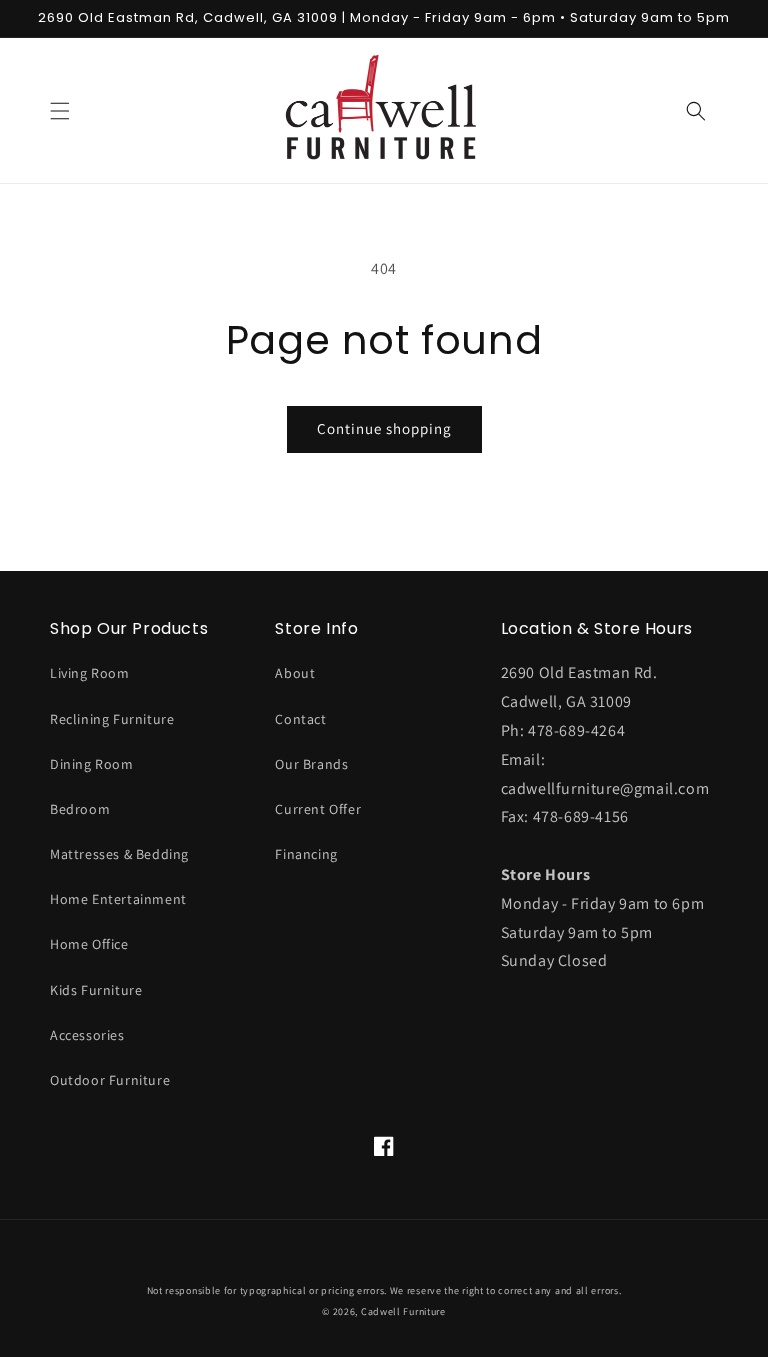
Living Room (90, 673)
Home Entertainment (118, 899)
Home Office (89, 944)
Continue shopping (384, 428)
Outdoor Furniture (110, 1080)
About (295, 673)
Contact (300, 719)
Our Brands (311, 764)
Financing (306, 854)
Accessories (87, 1035)
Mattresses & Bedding (119, 854)
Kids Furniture (96, 990)
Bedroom (80, 809)
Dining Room (92, 764)
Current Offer (318, 809)
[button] (60, 111)
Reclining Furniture (112, 719)
